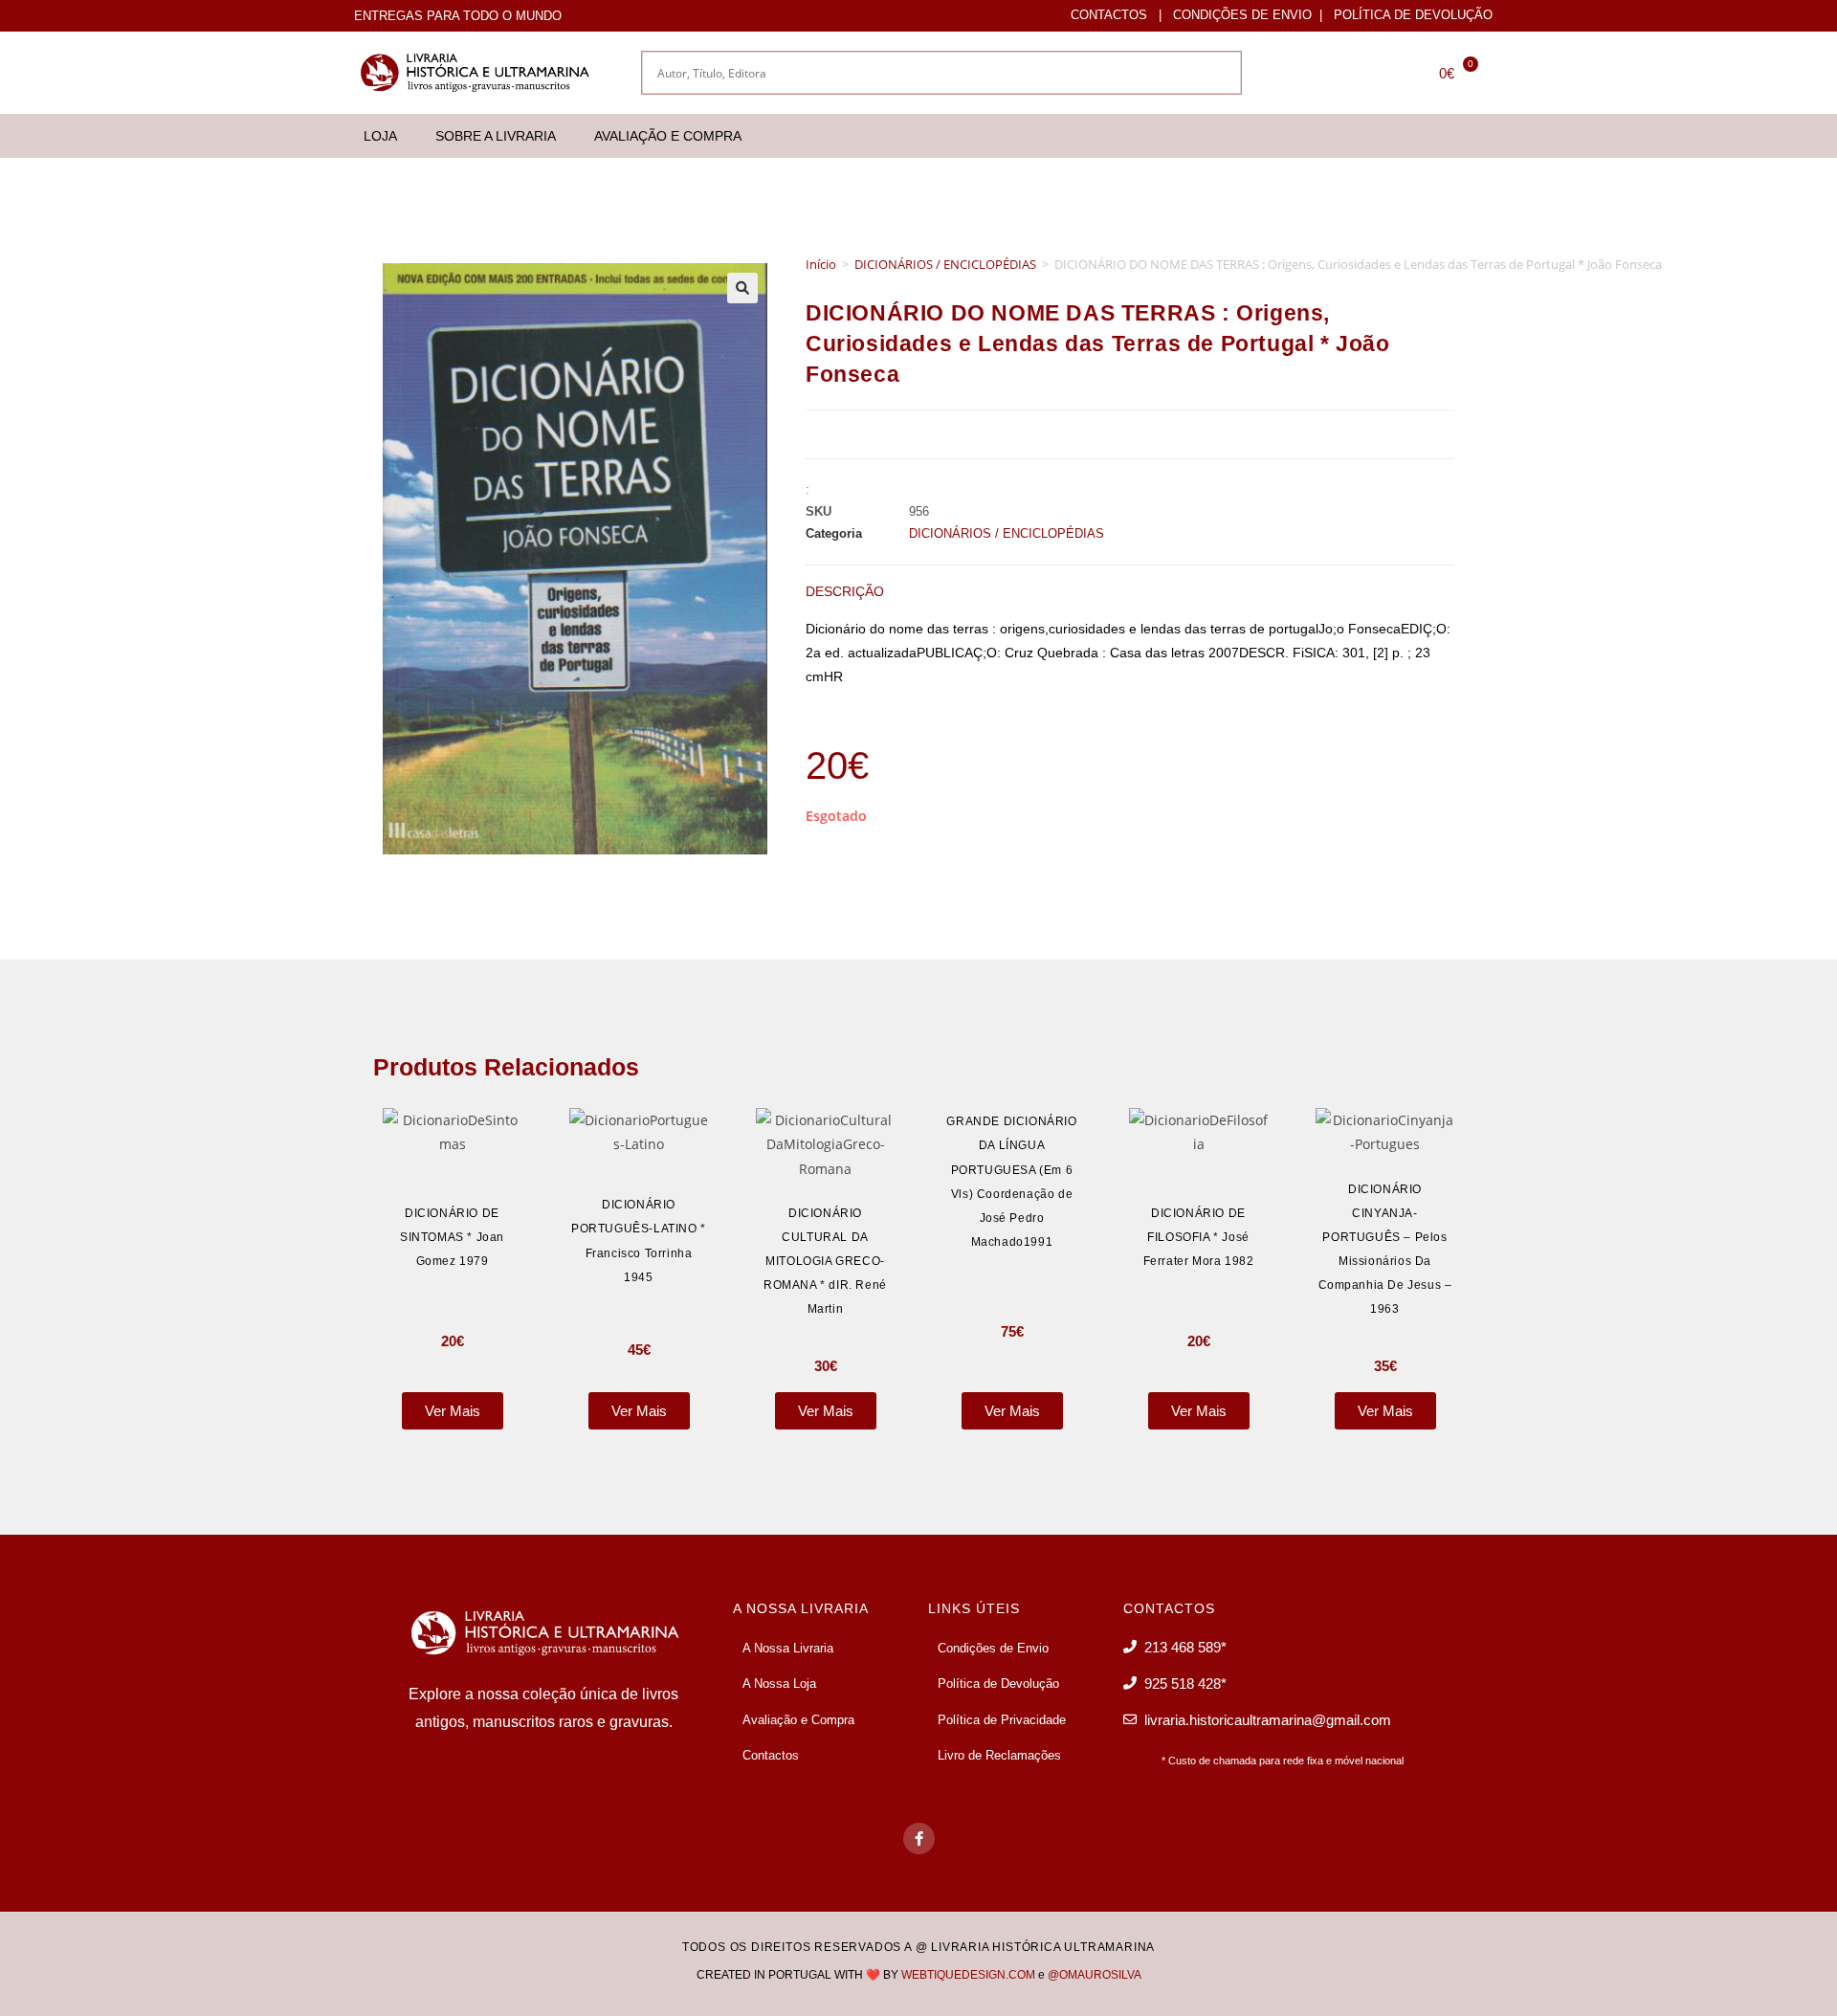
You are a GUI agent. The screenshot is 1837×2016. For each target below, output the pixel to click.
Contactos (1109, 15)
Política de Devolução (1413, 15)
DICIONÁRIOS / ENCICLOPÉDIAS (945, 264)
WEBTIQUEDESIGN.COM (968, 1975)
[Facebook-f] (919, 1839)
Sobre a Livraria (496, 136)
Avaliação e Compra (668, 136)
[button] (742, 288)
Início (821, 264)
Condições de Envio (1242, 15)
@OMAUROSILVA (1095, 1975)
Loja (380, 136)
